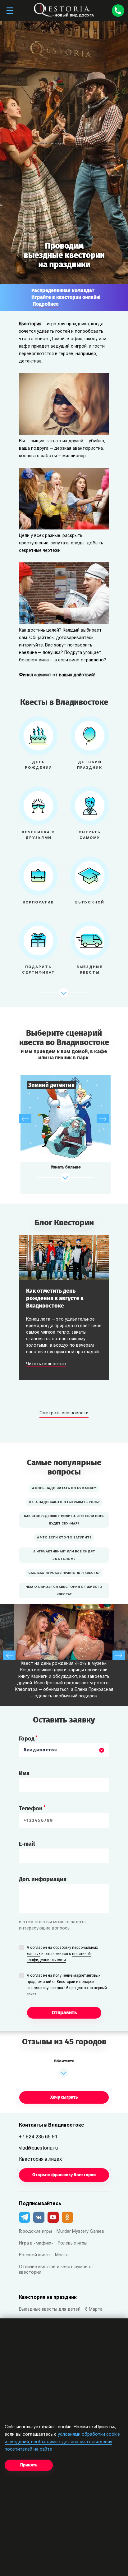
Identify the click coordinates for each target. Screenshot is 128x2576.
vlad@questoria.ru (38, 2148)
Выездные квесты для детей (50, 2310)
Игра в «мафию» (36, 2243)
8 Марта (94, 2310)
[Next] (103, 1119)
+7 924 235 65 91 (38, 2137)
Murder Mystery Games (80, 2232)
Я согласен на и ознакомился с (62, 1954)
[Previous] (25, 1119)
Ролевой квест (35, 2255)
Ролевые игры (73, 2243)
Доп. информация (43, 1879)
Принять (29, 2465)
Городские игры (35, 2232)
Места (62, 2255)
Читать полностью (46, 1364)
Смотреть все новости (64, 1413)
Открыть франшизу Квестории (64, 2175)
